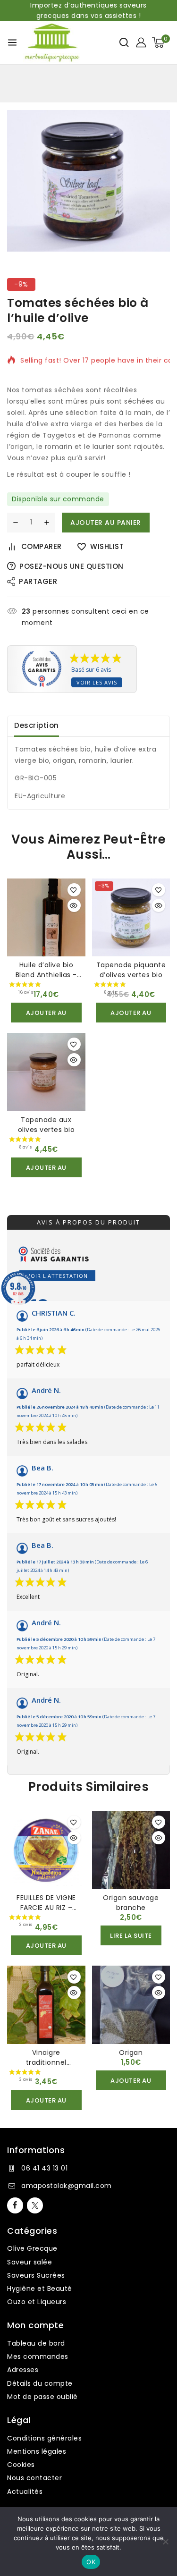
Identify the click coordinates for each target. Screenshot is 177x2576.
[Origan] (131, 2005)
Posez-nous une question (72, 566)
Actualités (25, 2492)
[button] (46, 1013)
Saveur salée (29, 2262)
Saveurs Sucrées (36, 2275)
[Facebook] (15, 2205)
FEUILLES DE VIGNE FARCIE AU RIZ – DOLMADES (46, 1908)
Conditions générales (44, 2438)
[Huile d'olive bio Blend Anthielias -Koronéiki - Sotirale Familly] (46, 918)
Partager (38, 581)
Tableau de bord (36, 2343)
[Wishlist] (74, 890)
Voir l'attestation (57, 1276)
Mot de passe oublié (42, 2397)
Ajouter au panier (106, 523)
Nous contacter (34, 2478)
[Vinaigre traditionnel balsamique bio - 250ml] (46, 2005)
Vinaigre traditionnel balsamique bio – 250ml (46, 2067)
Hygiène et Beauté (40, 2289)
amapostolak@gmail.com (67, 2186)
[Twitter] (35, 2205)
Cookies (21, 2465)
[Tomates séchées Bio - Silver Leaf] (88, 181)
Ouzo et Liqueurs (37, 2302)
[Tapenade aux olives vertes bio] (46, 1072)
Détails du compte (40, 2383)
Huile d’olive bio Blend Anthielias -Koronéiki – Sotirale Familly (46, 980)
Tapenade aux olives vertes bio (46, 1125)
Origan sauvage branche (131, 1903)
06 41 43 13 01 (44, 2168)
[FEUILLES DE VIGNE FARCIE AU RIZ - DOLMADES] (46, 1850)
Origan (131, 2052)
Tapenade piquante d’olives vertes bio (131, 970)
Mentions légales (37, 2451)
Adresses (23, 2370)
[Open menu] (12, 42)
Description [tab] (37, 725)
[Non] (165, 2542)
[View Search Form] (124, 42)
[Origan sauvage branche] (131, 1850)
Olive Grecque (32, 2248)
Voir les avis (97, 682)
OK (91, 2562)
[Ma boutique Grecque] (52, 43)
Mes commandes (38, 2356)
